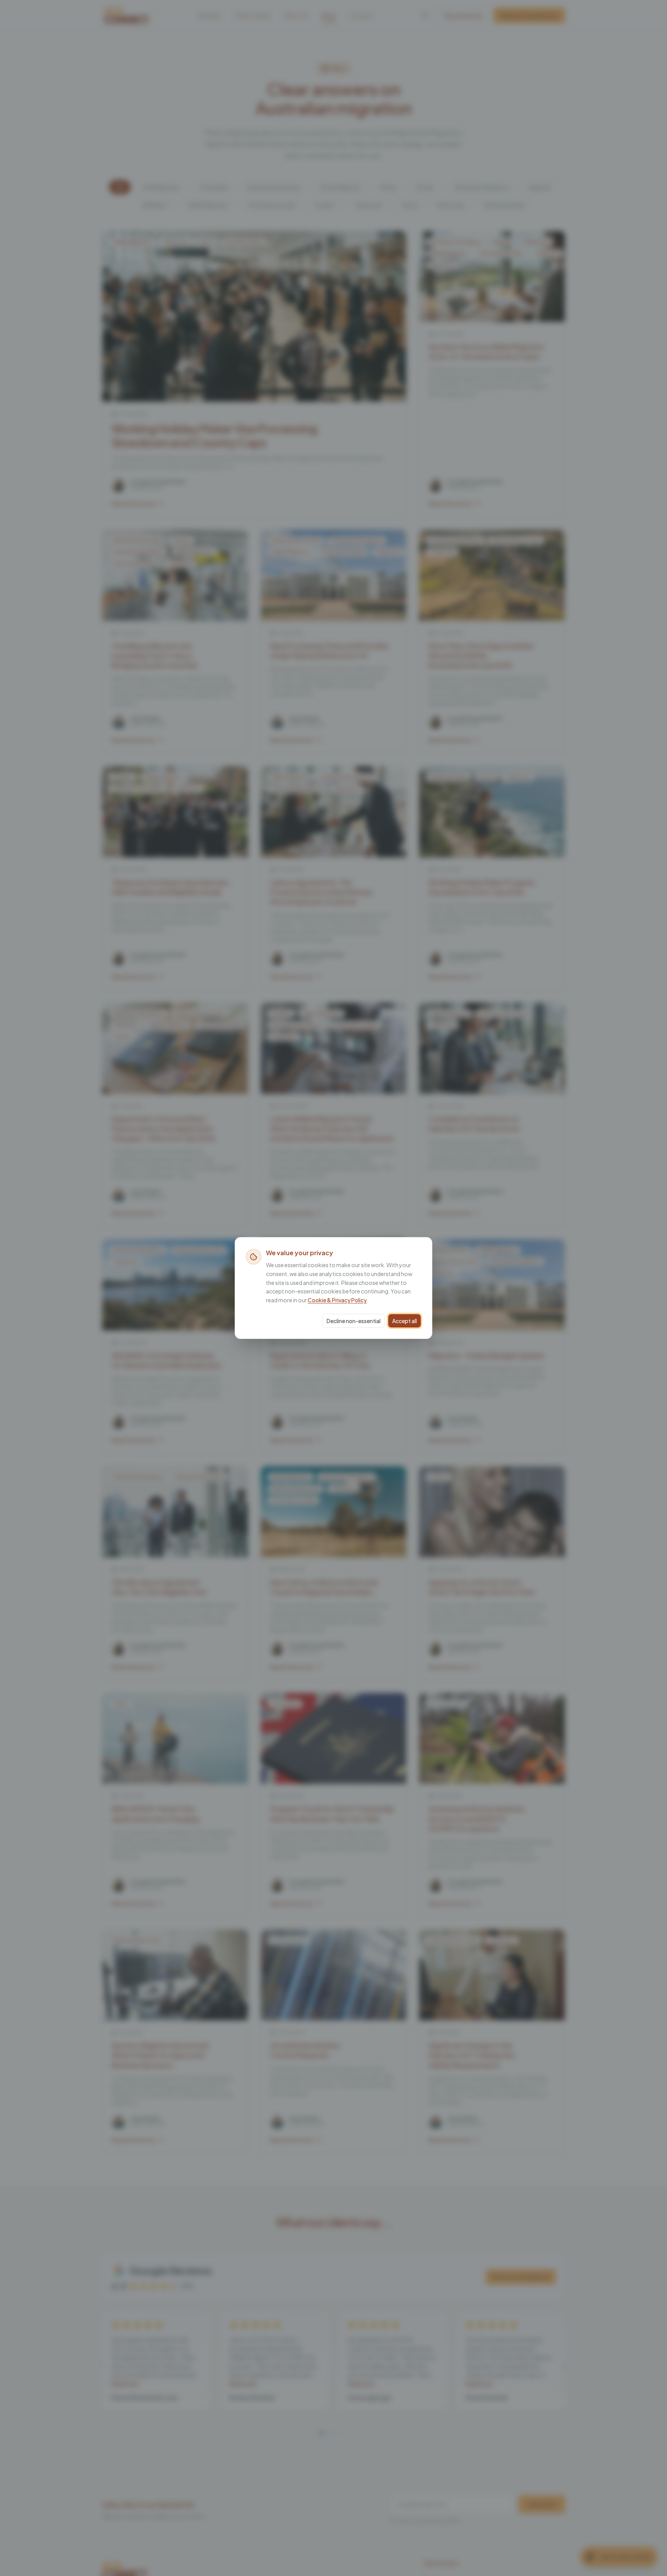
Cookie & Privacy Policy (337, 1300)
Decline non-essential (354, 1321)
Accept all (405, 1321)
